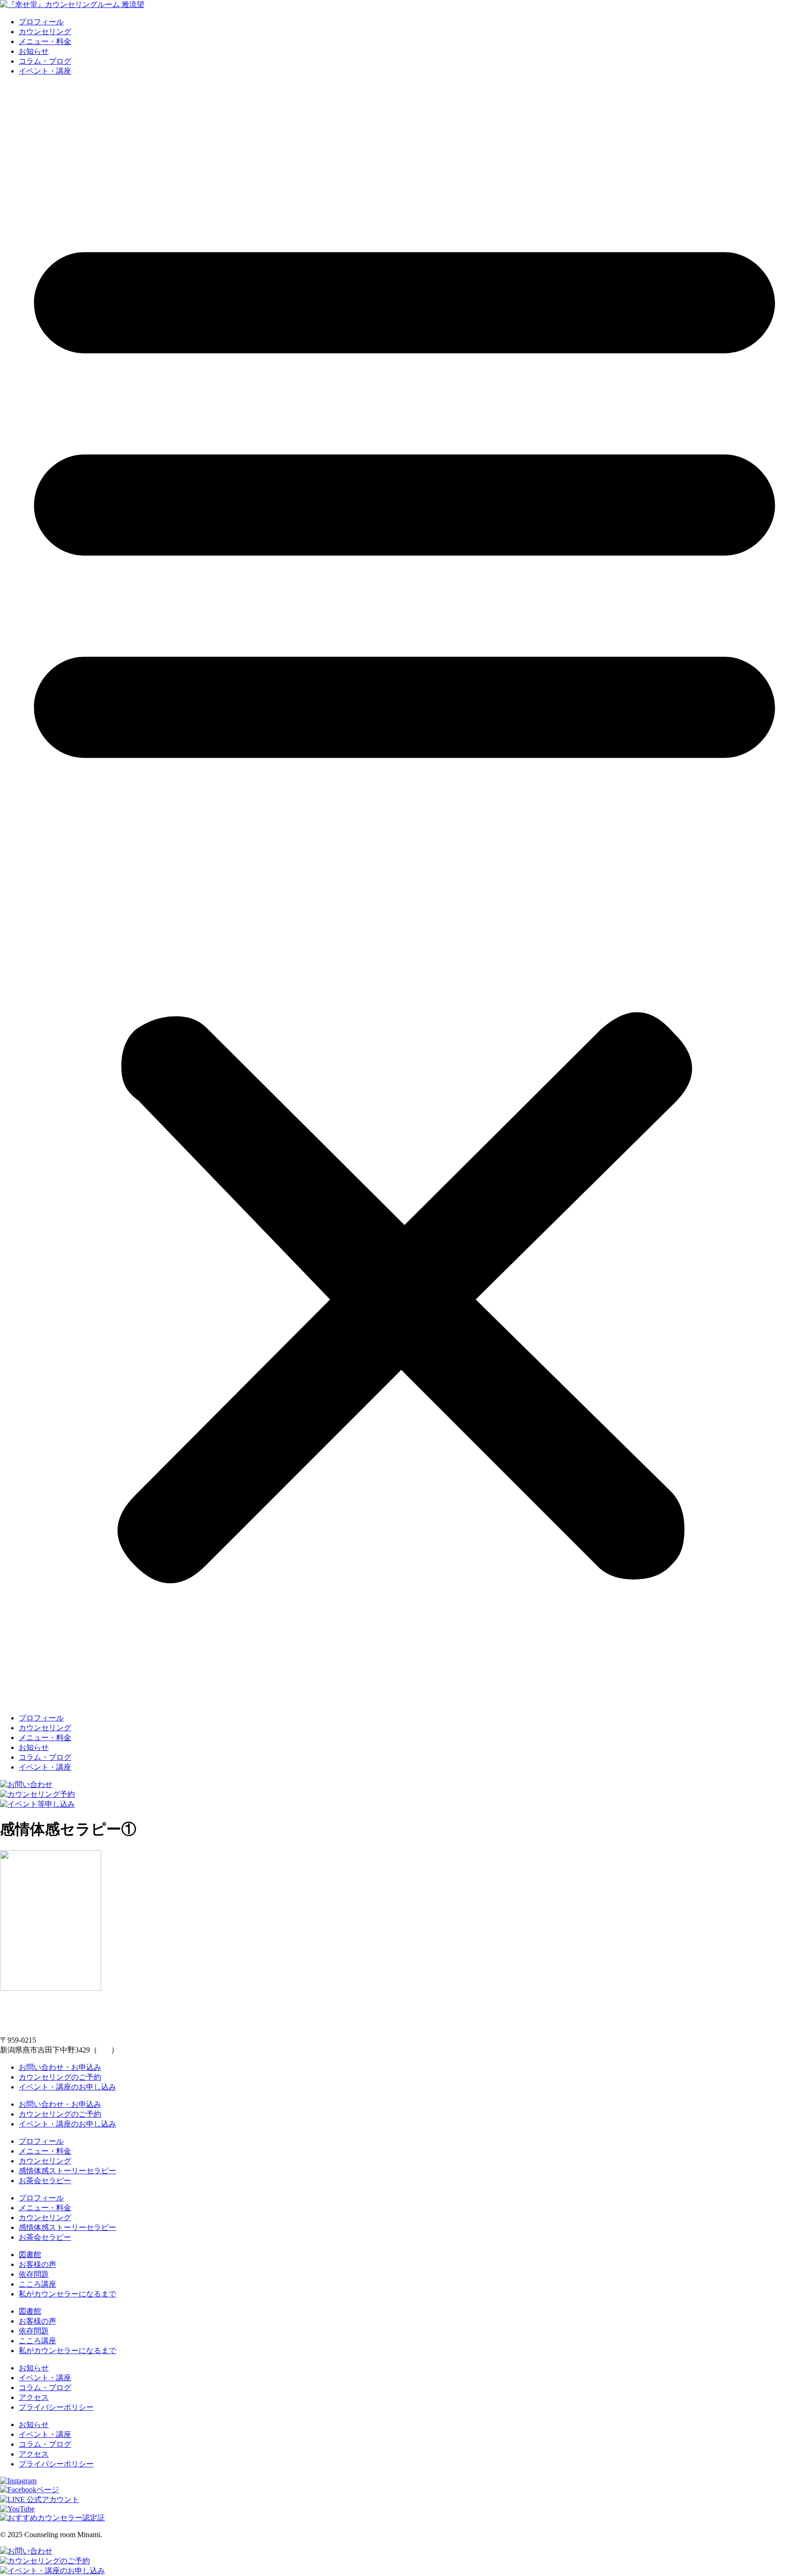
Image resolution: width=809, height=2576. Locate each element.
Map (104, 2050)
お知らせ (34, 51)
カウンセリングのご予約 (60, 2077)
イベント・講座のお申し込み (67, 2087)
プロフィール (41, 22)
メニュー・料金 (45, 41)
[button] (404, 895)
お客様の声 (37, 2264)
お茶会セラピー (45, 2181)
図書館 (30, 2255)
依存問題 (34, 2274)
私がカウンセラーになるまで (67, 2294)
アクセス (34, 2397)
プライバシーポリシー (56, 2407)
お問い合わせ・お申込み (60, 2067)
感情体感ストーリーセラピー (67, 2171)
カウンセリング (45, 32)
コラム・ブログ (45, 61)
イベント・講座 (45, 71)
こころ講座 (37, 2284)
